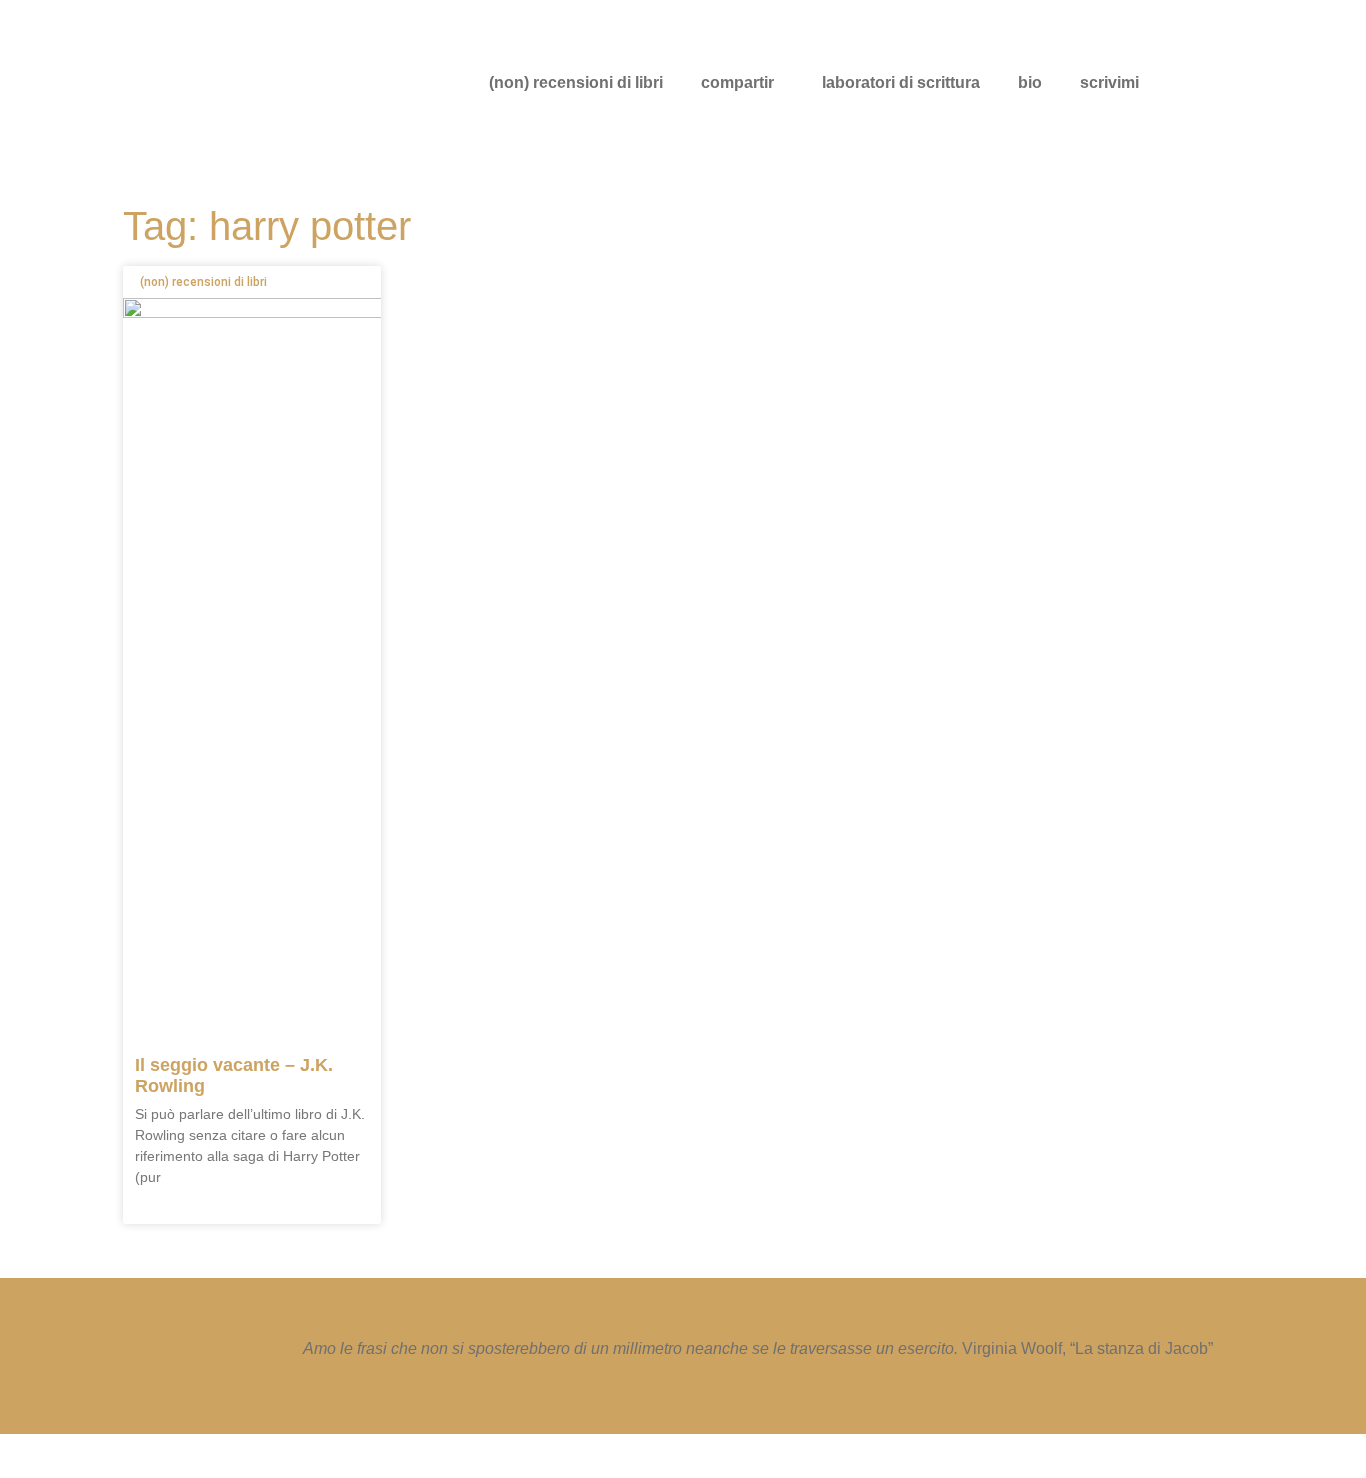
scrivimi (1109, 82)
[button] (742, 83)
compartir (737, 82)
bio (1030, 82)
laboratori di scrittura (901, 82)
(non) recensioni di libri (576, 82)
